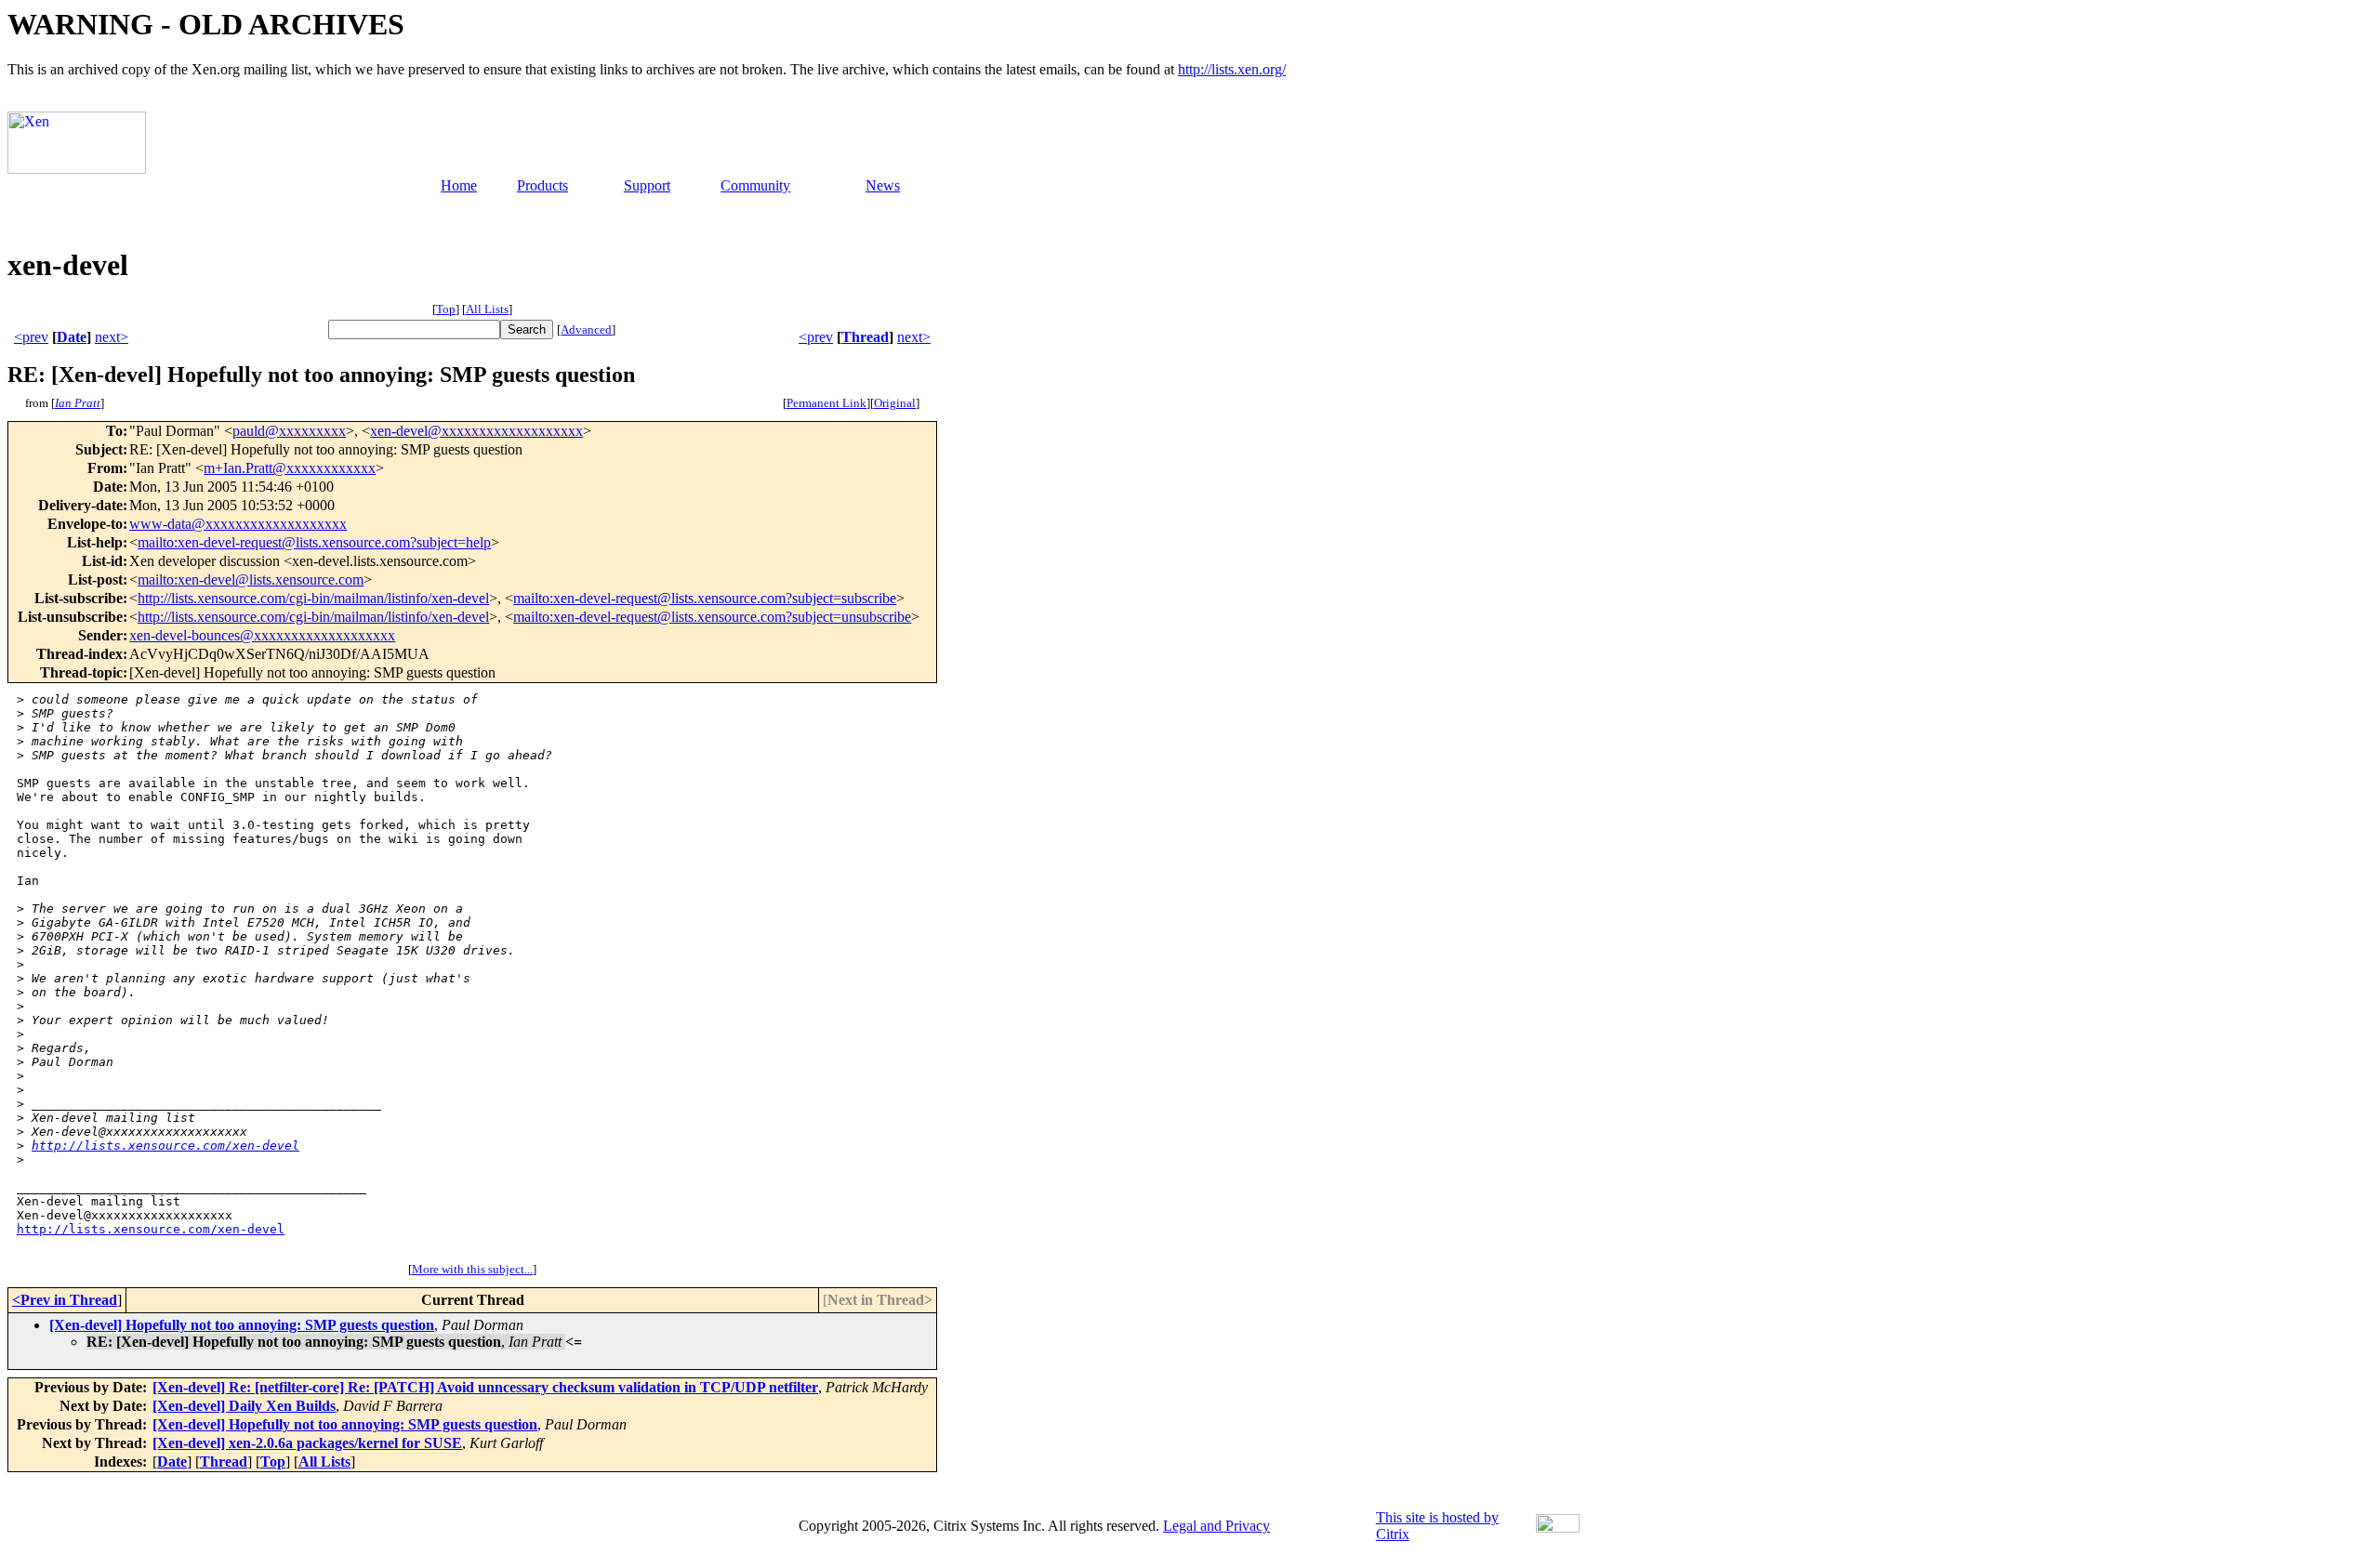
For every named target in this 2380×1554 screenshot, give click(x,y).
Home (459, 185)
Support (647, 185)
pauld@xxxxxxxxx (289, 431)
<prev (31, 337)
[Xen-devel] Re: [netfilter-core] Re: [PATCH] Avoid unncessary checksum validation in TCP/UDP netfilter (485, 1387)
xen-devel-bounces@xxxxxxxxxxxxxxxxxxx (262, 635)
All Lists (487, 309)
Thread (865, 337)
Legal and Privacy (1216, 1526)
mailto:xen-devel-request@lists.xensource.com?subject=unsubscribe (712, 617)
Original (895, 403)
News (883, 185)
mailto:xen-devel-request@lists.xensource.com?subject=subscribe (705, 598)
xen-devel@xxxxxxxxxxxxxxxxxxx (476, 431)
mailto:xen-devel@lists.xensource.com (251, 579)
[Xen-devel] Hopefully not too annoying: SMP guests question (242, 1325)
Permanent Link (826, 403)
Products (542, 185)
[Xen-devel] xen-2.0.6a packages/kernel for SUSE (307, 1443)
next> (112, 337)
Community (755, 185)
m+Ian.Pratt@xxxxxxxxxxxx (290, 468)
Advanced (586, 329)
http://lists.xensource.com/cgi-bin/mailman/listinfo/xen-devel (313, 598)
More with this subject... (472, 1269)
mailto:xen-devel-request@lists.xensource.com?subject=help (314, 542)
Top (446, 309)
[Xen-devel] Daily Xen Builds (244, 1406)
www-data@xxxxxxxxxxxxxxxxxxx (238, 524)
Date (72, 337)
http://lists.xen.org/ (1232, 69)
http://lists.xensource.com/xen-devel (165, 1146)
